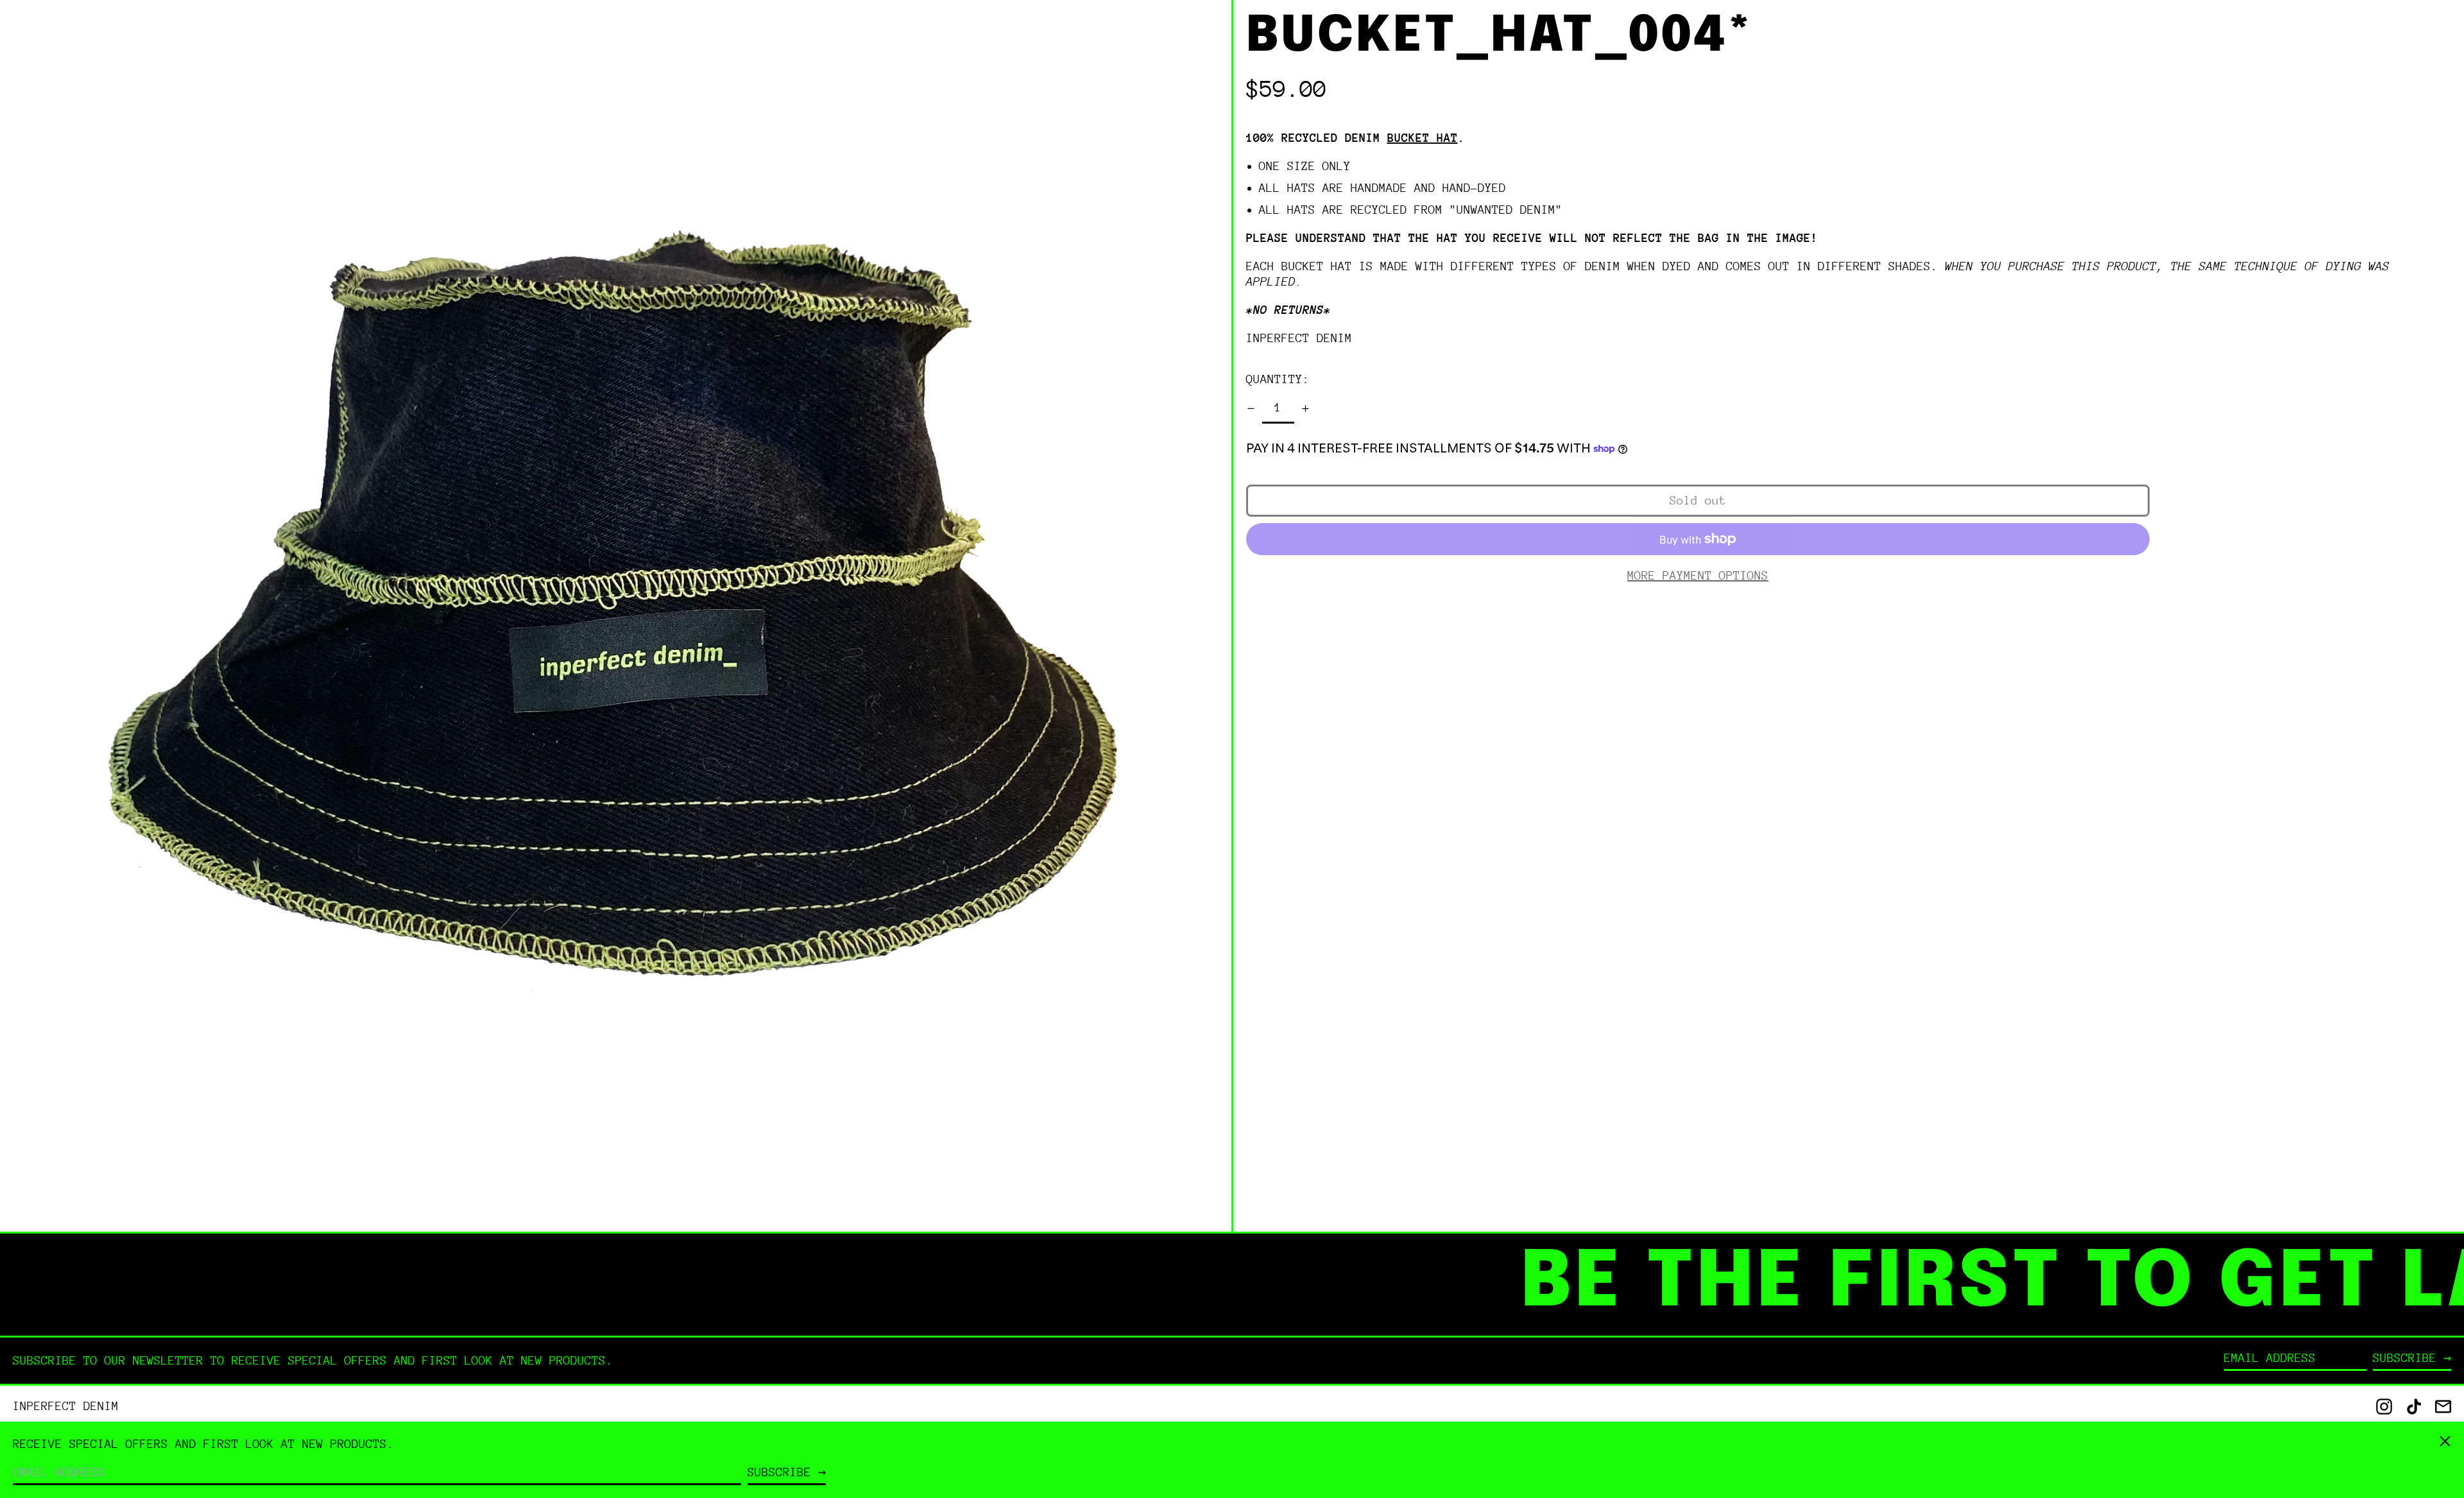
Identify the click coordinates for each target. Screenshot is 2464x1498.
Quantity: (1278, 379)
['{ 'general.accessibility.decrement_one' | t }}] (1251, 409)
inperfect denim (1299, 338)
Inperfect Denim (66, 1406)
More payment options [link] (1698, 575)
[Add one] (1305, 409)
